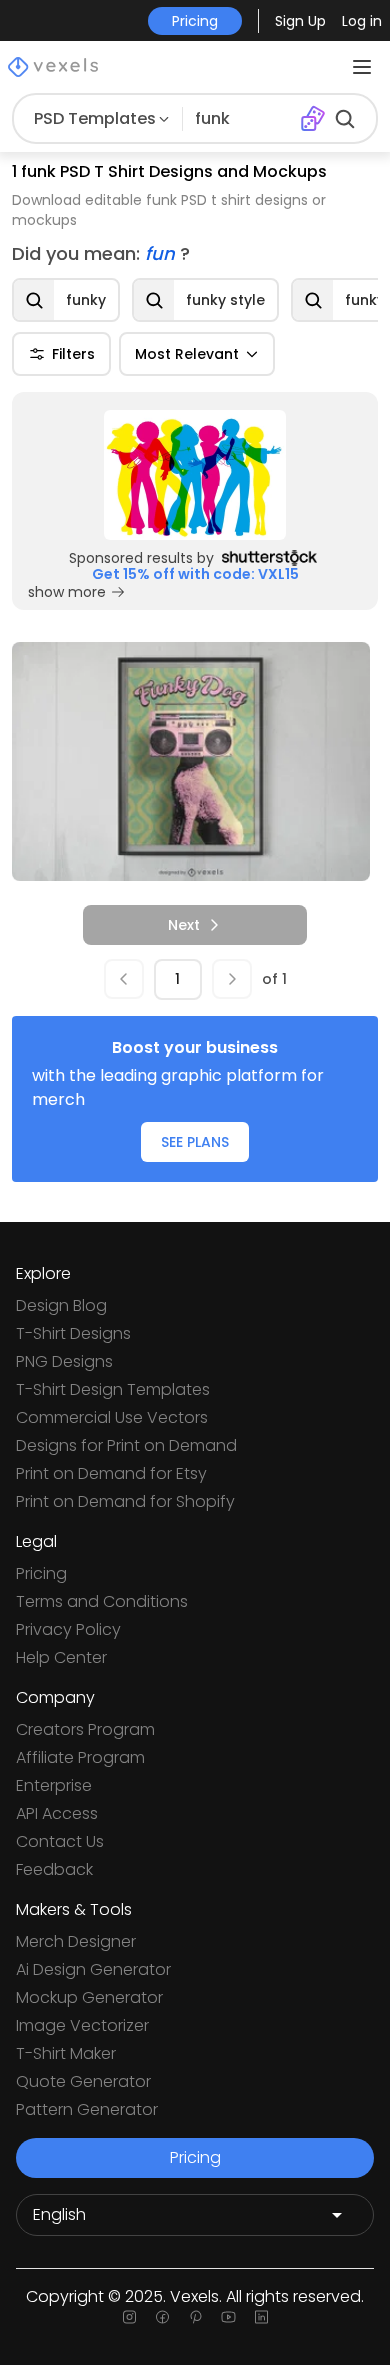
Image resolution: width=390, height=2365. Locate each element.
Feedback (54, 1869)
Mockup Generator (89, 1997)
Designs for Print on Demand (126, 1445)
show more (67, 592)
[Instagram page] (129, 2317)
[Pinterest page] (195, 2317)
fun (162, 253)
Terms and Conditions (102, 1601)
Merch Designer (76, 1941)
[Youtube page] (228, 2317)
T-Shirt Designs (73, 1333)
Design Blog (61, 1305)
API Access (57, 1813)
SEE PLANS (195, 1142)
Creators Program (85, 1729)
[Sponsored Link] (195, 475)
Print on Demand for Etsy (111, 1473)
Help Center (61, 1657)
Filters (73, 354)
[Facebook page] (162, 2317)
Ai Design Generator (93, 1969)
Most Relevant (187, 354)
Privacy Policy (68, 1629)
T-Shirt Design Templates (113, 1389)
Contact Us (60, 1841)
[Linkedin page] (261, 2317)
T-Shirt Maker (66, 2053)
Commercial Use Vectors (112, 1417)
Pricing (41, 1573)
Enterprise (54, 1785)
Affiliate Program (80, 1757)
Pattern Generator (87, 2109)
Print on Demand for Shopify (125, 1501)
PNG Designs (64, 1361)
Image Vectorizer (82, 2025)
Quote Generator (83, 2081)
